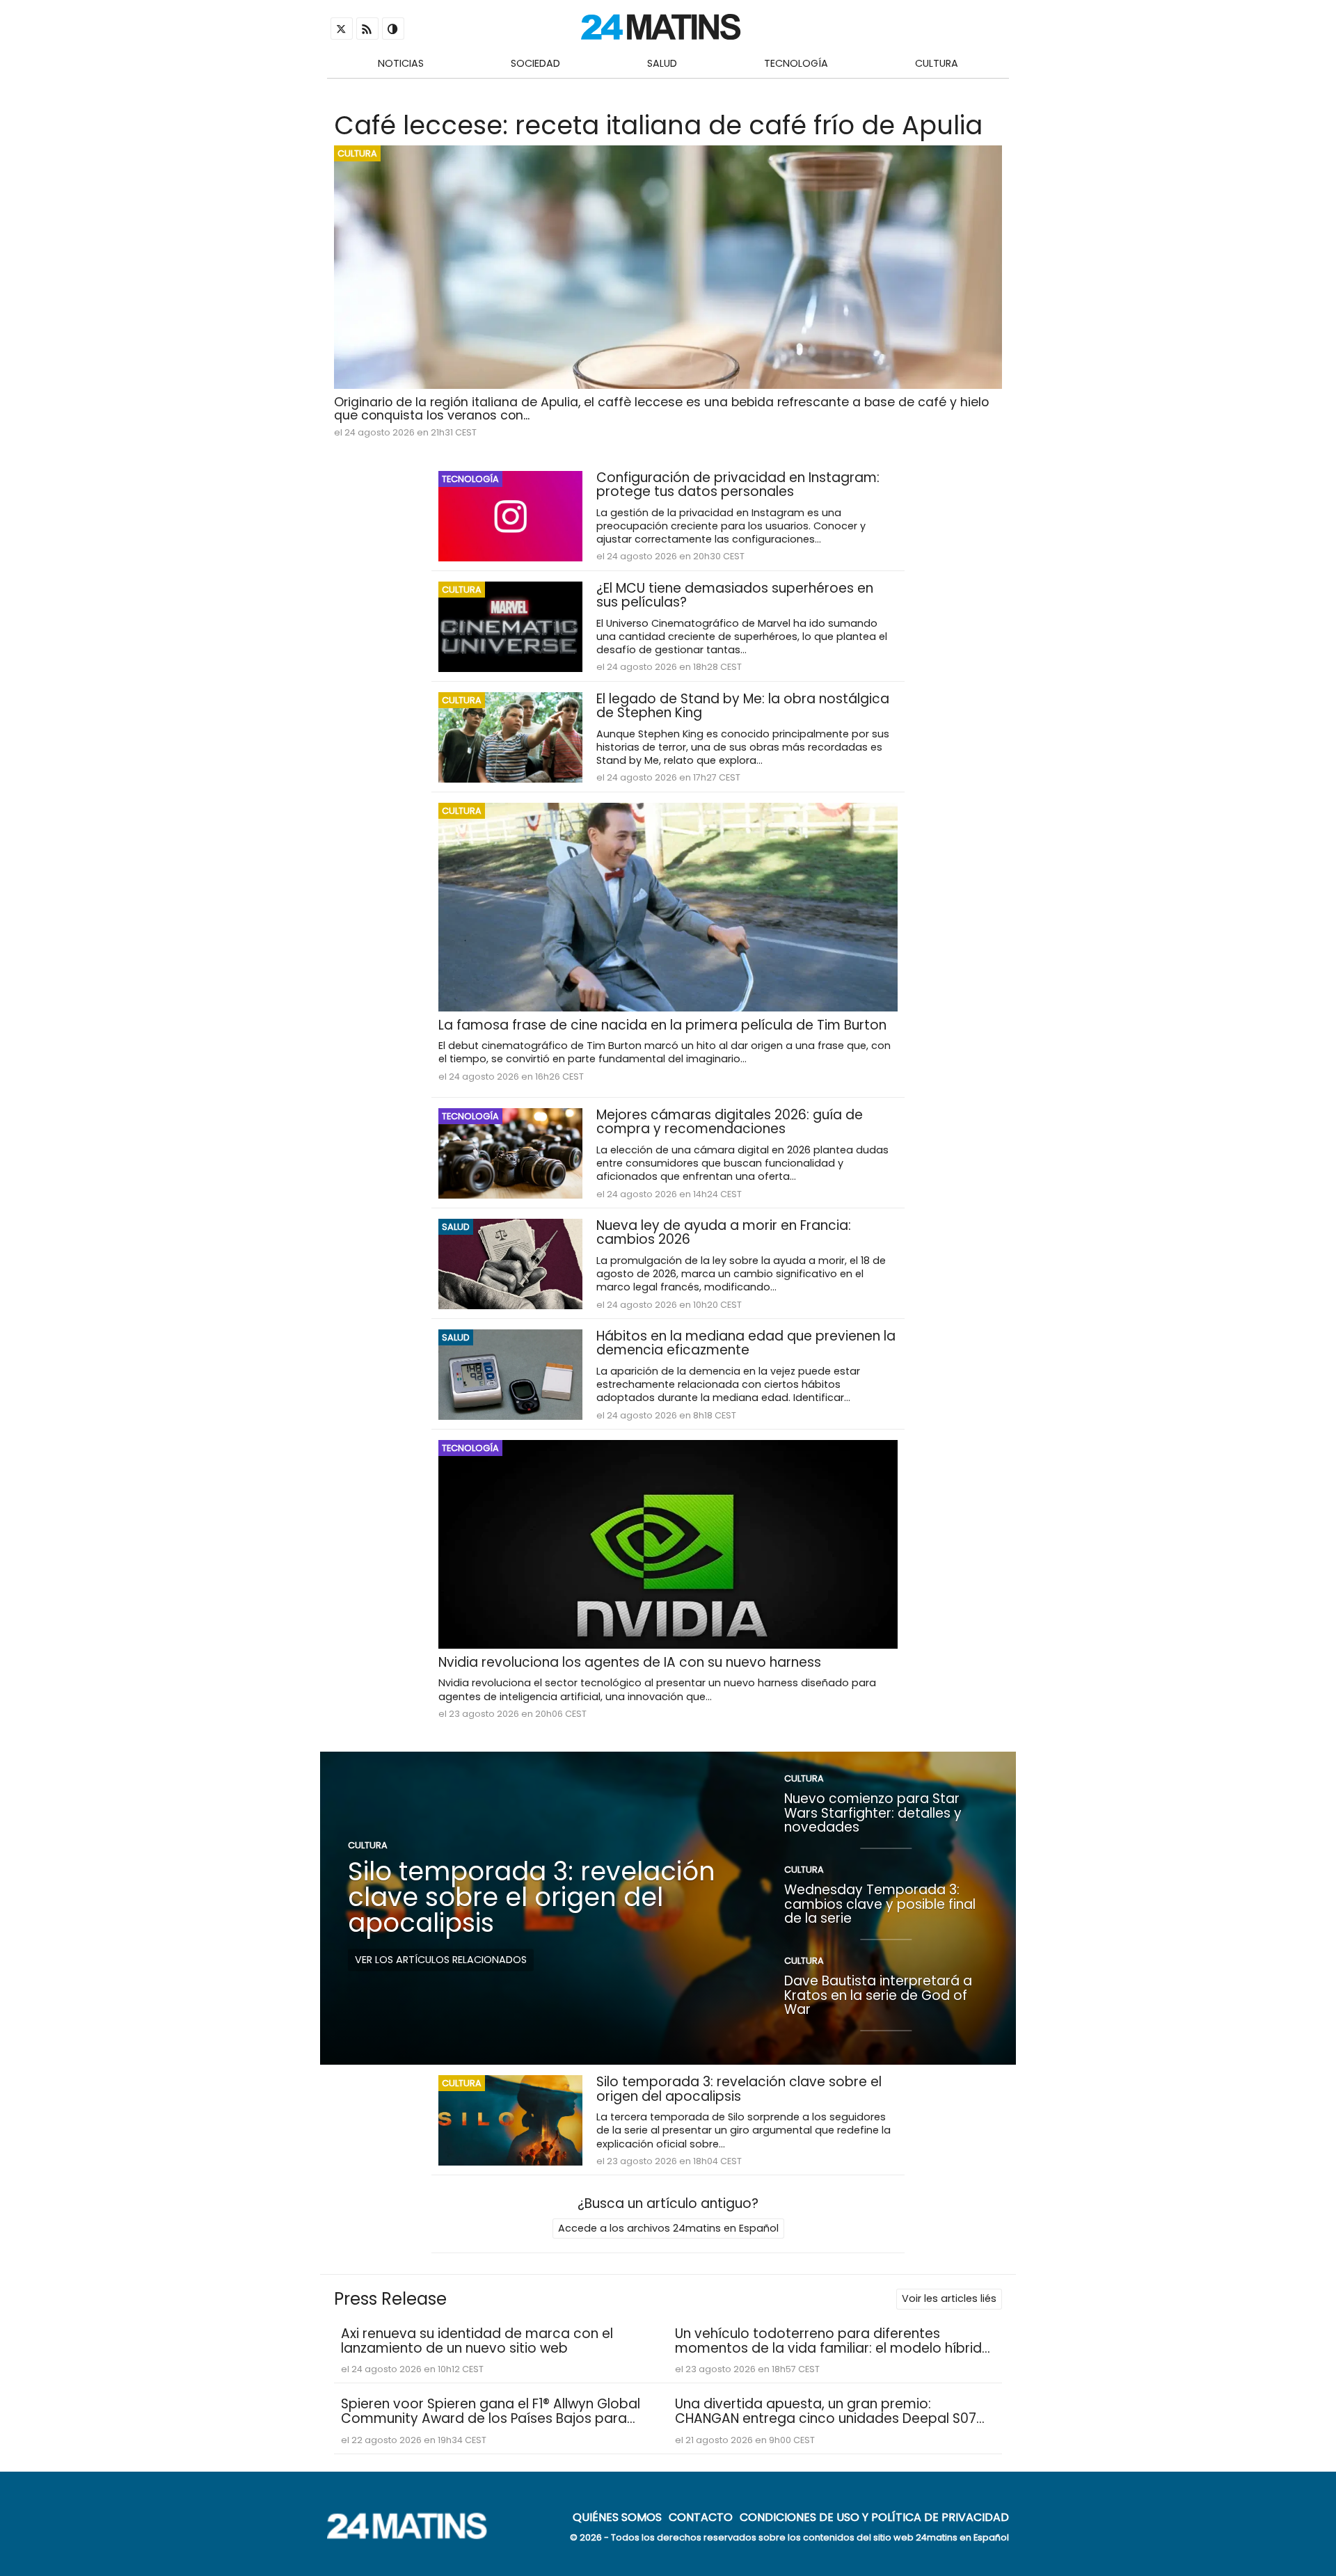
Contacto (701, 2517)
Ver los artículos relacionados (441, 1960)
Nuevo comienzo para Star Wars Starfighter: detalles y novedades (873, 1813)
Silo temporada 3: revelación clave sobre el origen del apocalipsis (532, 1897)
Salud (662, 63)
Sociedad (535, 63)
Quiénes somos (617, 2517)
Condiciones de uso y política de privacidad (874, 2517)
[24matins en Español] (414, 2535)
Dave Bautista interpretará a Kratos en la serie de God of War (878, 1995)
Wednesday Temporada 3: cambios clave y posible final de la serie (880, 1904)
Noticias (401, 63)
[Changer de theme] (393, 29)
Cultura (937, 63)
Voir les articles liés (949, 2298)
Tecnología (796, 63)
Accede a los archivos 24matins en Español (668, 2228)
